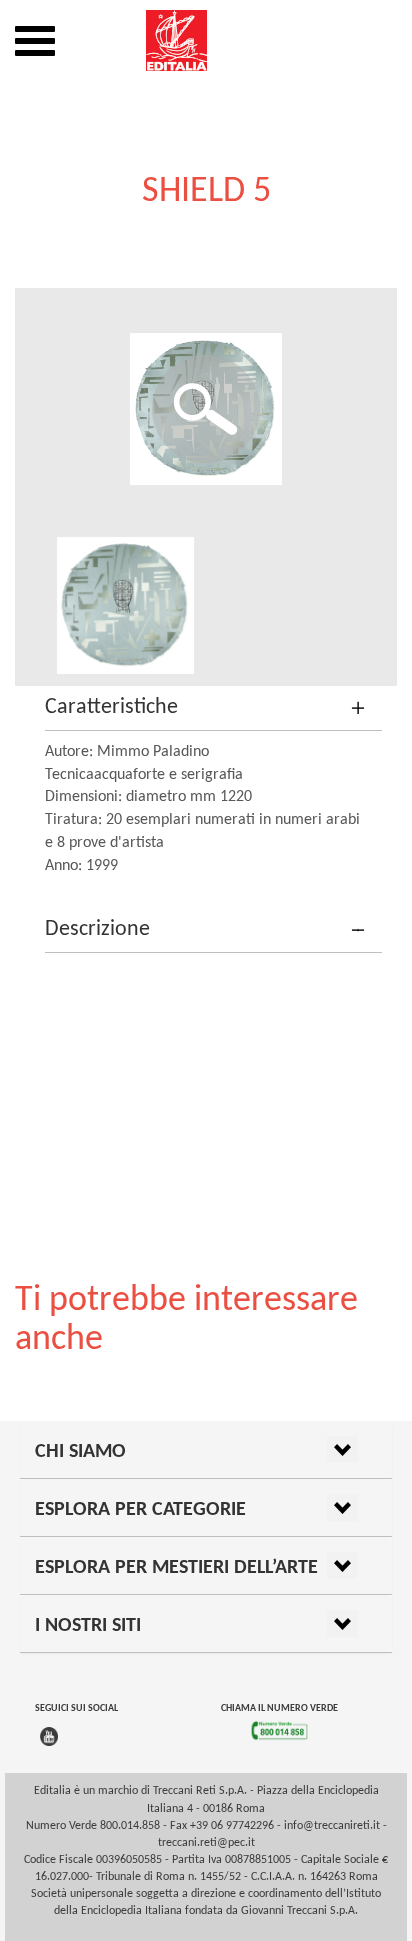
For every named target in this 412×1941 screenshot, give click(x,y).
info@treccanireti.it (332, 1826)
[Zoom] (206, 408)
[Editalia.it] (206, 40)
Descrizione (97, 929)
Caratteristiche (111, 707)
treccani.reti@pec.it (206, 1843)
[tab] (213, 708)
